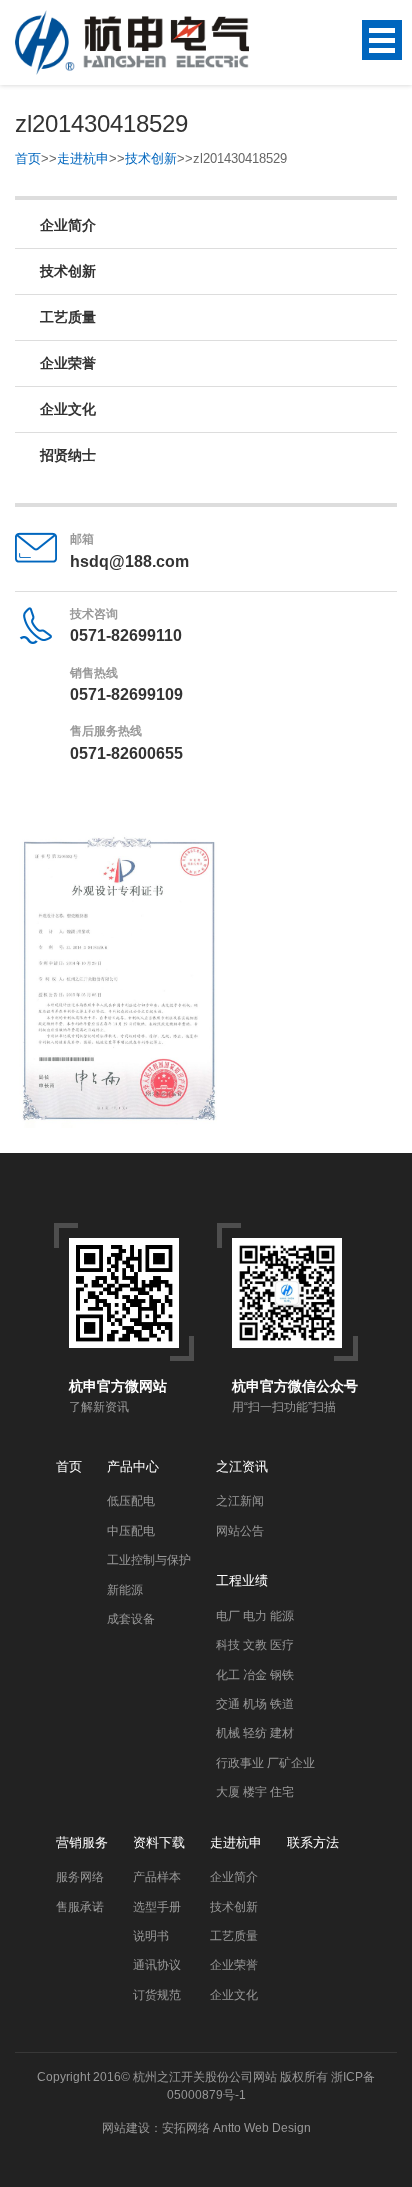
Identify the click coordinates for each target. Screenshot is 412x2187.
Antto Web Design (260, 2128)
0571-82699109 (126, 694)
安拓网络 (186, 2128)
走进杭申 (83, 158)
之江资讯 (242, 1466)
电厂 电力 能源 (255, 1616)
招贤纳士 (68, 455)
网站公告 (240, 1531)
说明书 (151, 1936)
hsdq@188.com (129, 561)
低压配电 (131, 1501)
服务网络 (80, 1877)
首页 (28, 158)
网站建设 (126, 2128)
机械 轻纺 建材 (255, 1733)
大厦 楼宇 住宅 (255, 1792)
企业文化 (68, 409)
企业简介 (68, 225)
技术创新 (151, 158)
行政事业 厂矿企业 (265, 1763)
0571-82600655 (126, 753)
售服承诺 (80, 1907)
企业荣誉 (68, 363)
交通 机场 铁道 (255, 1704)
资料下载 (159, 1842)
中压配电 (131, 1531)
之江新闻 (240, 1501)
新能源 (125, 1590)
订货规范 (157, 1995)
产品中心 (133, 1466)
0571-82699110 (126, 635)
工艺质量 (68, 317)
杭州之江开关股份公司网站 (205, 2077)
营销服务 (82, 1842)
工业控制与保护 (149, 1560)
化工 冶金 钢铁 (255, 1675)
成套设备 (131, 1619)
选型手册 (157, 1907)
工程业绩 (242, 1580)
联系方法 (313, 1842)
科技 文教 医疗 (255, 1645)
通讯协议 (157, 1965)
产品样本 (157, 1877)
